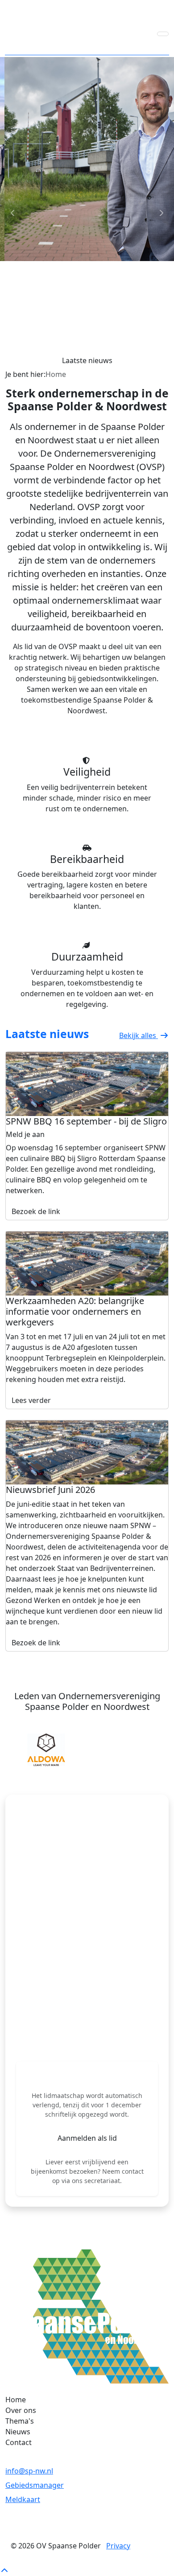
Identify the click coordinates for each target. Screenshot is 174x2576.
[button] (13, 1750)
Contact (19, 2442)
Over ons (21, 2410)
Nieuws (18, 2432)
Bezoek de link (36, 1211)
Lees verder (31, 1400)
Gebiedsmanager (35, 2485)
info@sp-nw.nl (29, 2471)
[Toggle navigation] (163, 34)
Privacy (118, 2546)
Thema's (20, 2421)
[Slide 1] (71, 357)
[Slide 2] (87, 357)
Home (16, 2400)
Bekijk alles (139, 1035)
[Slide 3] (103, 357)
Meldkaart (23, 2499)
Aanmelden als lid (87, 2138)
